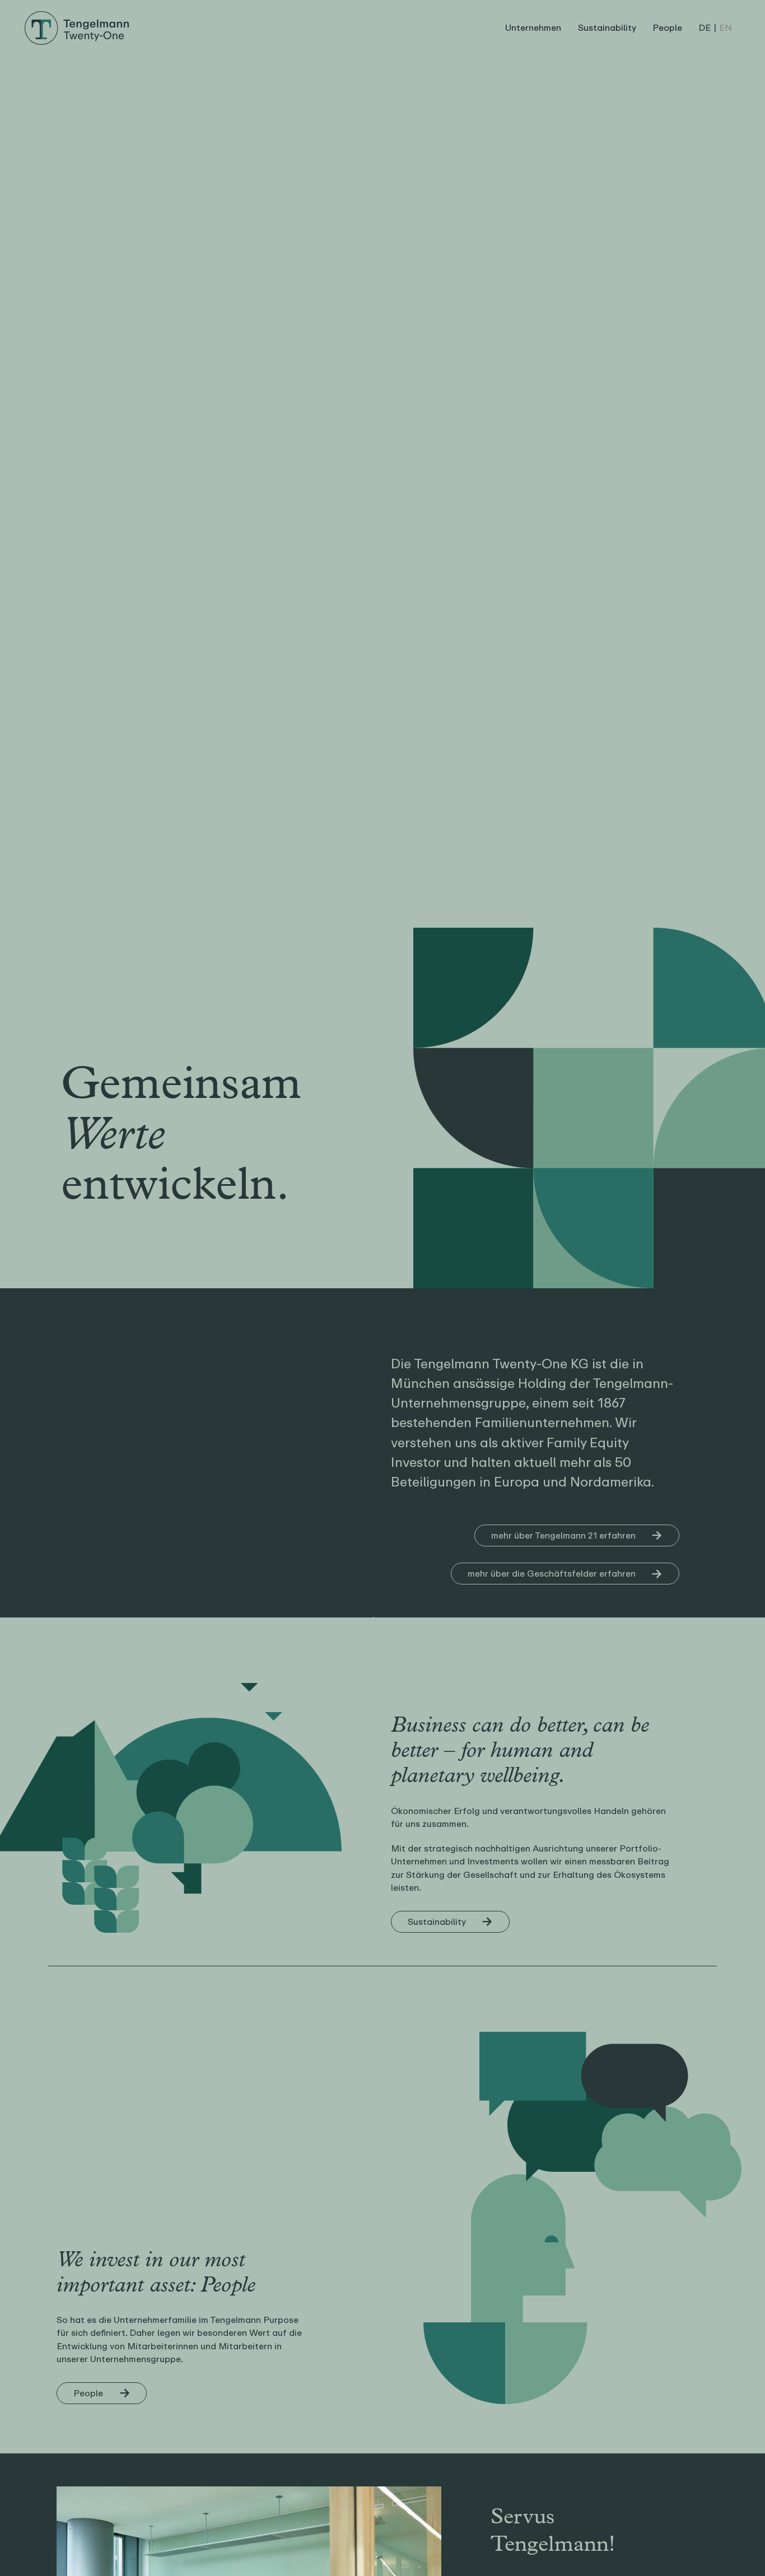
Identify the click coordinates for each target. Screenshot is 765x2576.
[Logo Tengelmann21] (77, 15)
